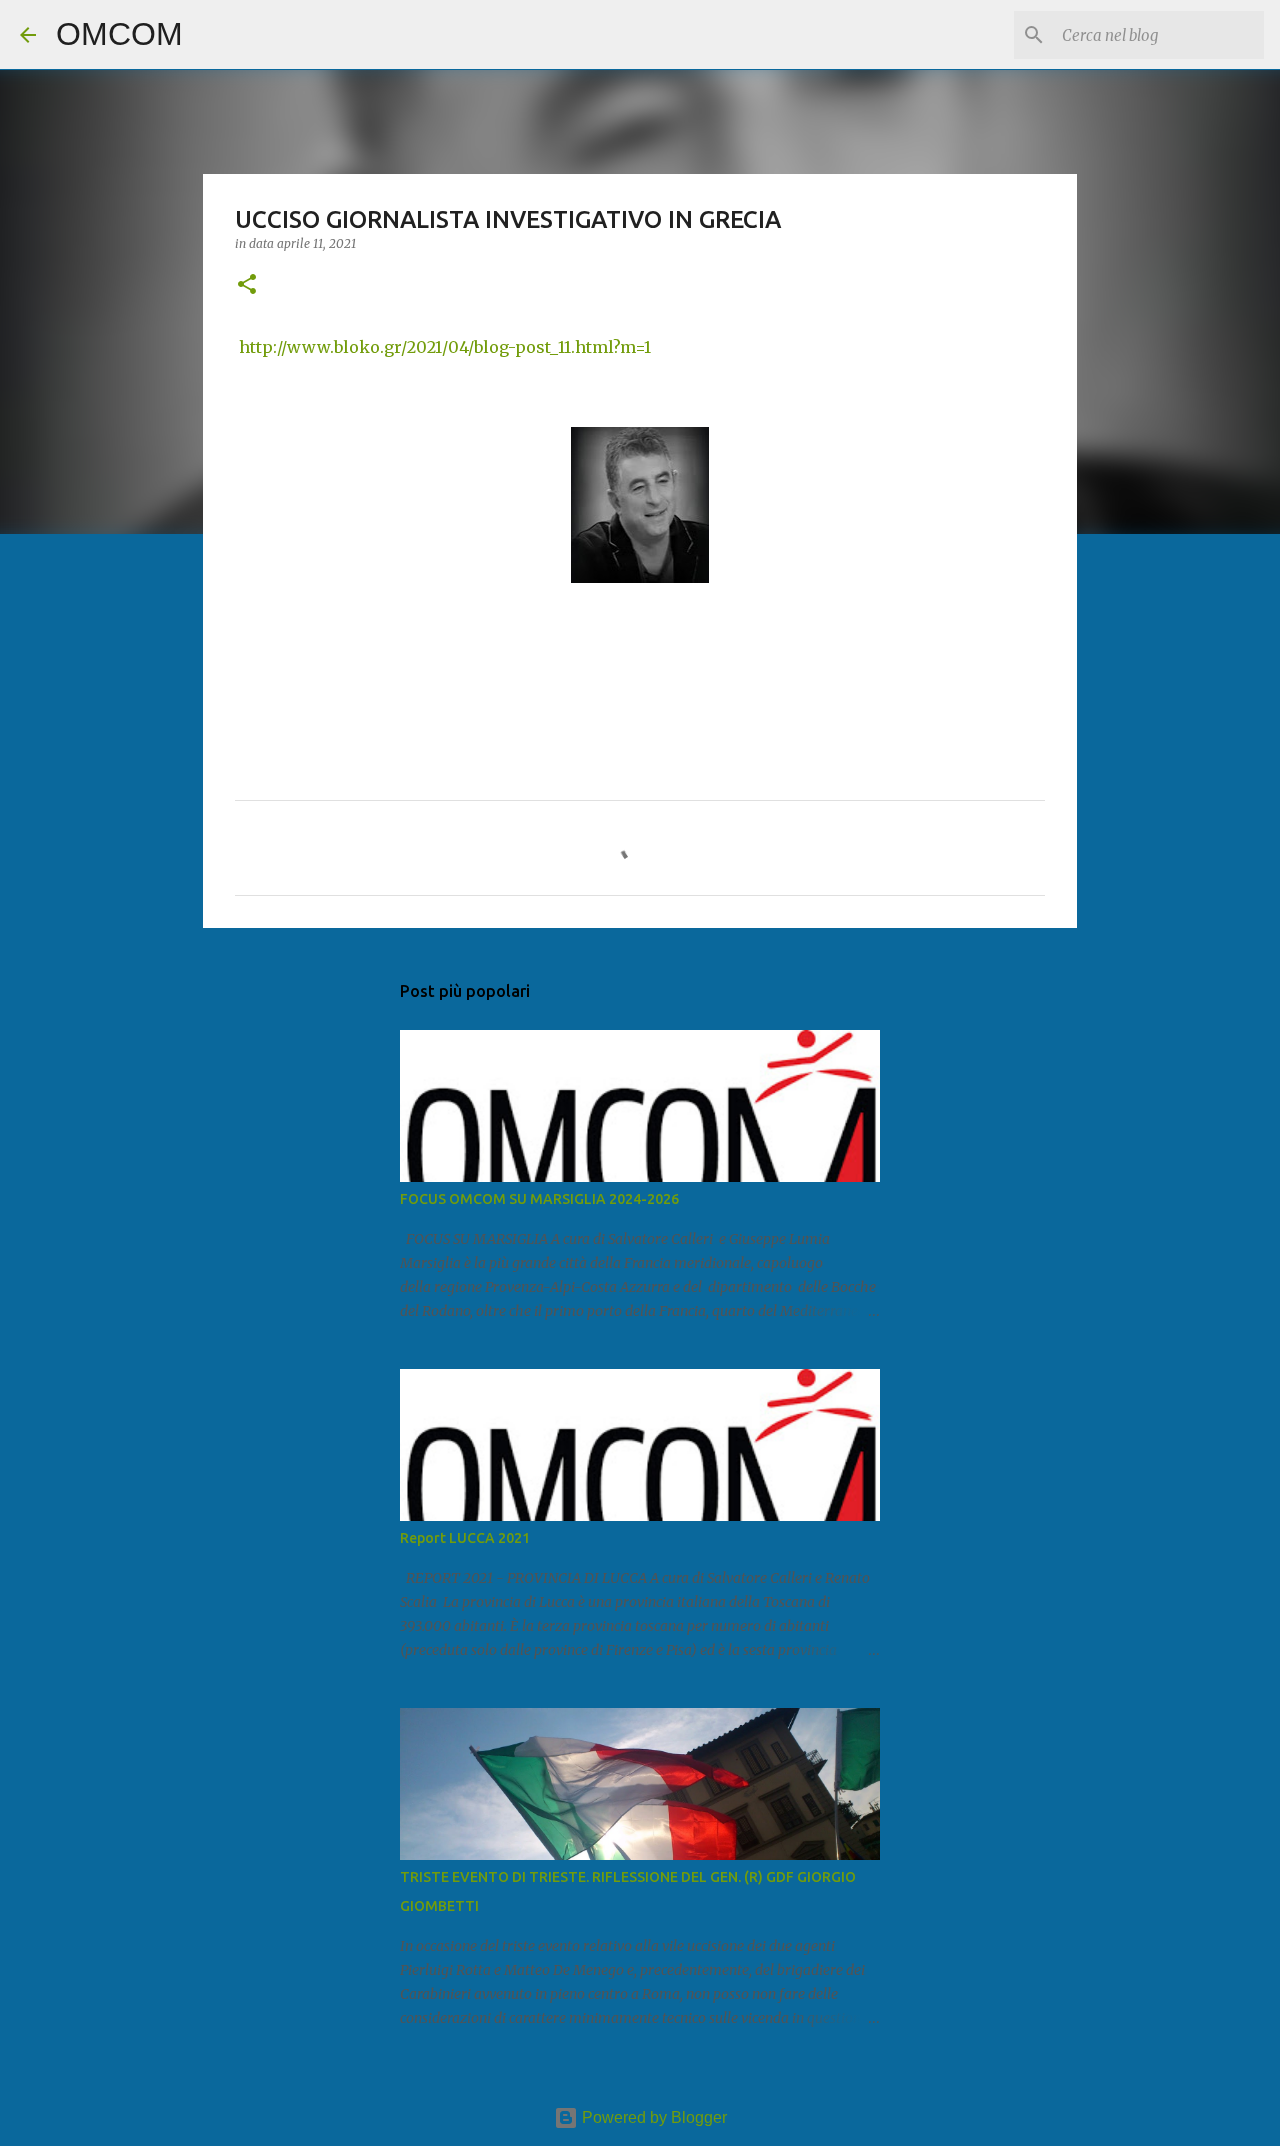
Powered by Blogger (652, 2117)
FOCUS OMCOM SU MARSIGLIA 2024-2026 (539, 1199)
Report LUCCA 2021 (465, 1538)
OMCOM (119, 34)
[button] (247, 285)
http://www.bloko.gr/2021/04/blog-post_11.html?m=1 (445, 347)
